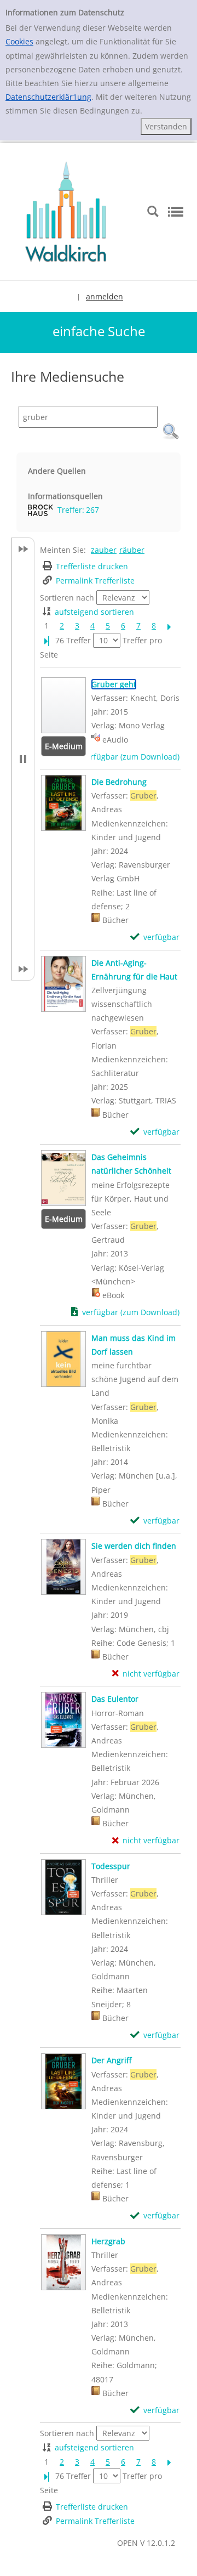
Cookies (19, 41)
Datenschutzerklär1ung (48, 97)
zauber (104, 550)
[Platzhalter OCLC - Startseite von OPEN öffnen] (66, 210)
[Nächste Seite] (169, 625)
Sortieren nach (67, 598)
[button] (171, 432)
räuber (132, 550)
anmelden (105, 296)
